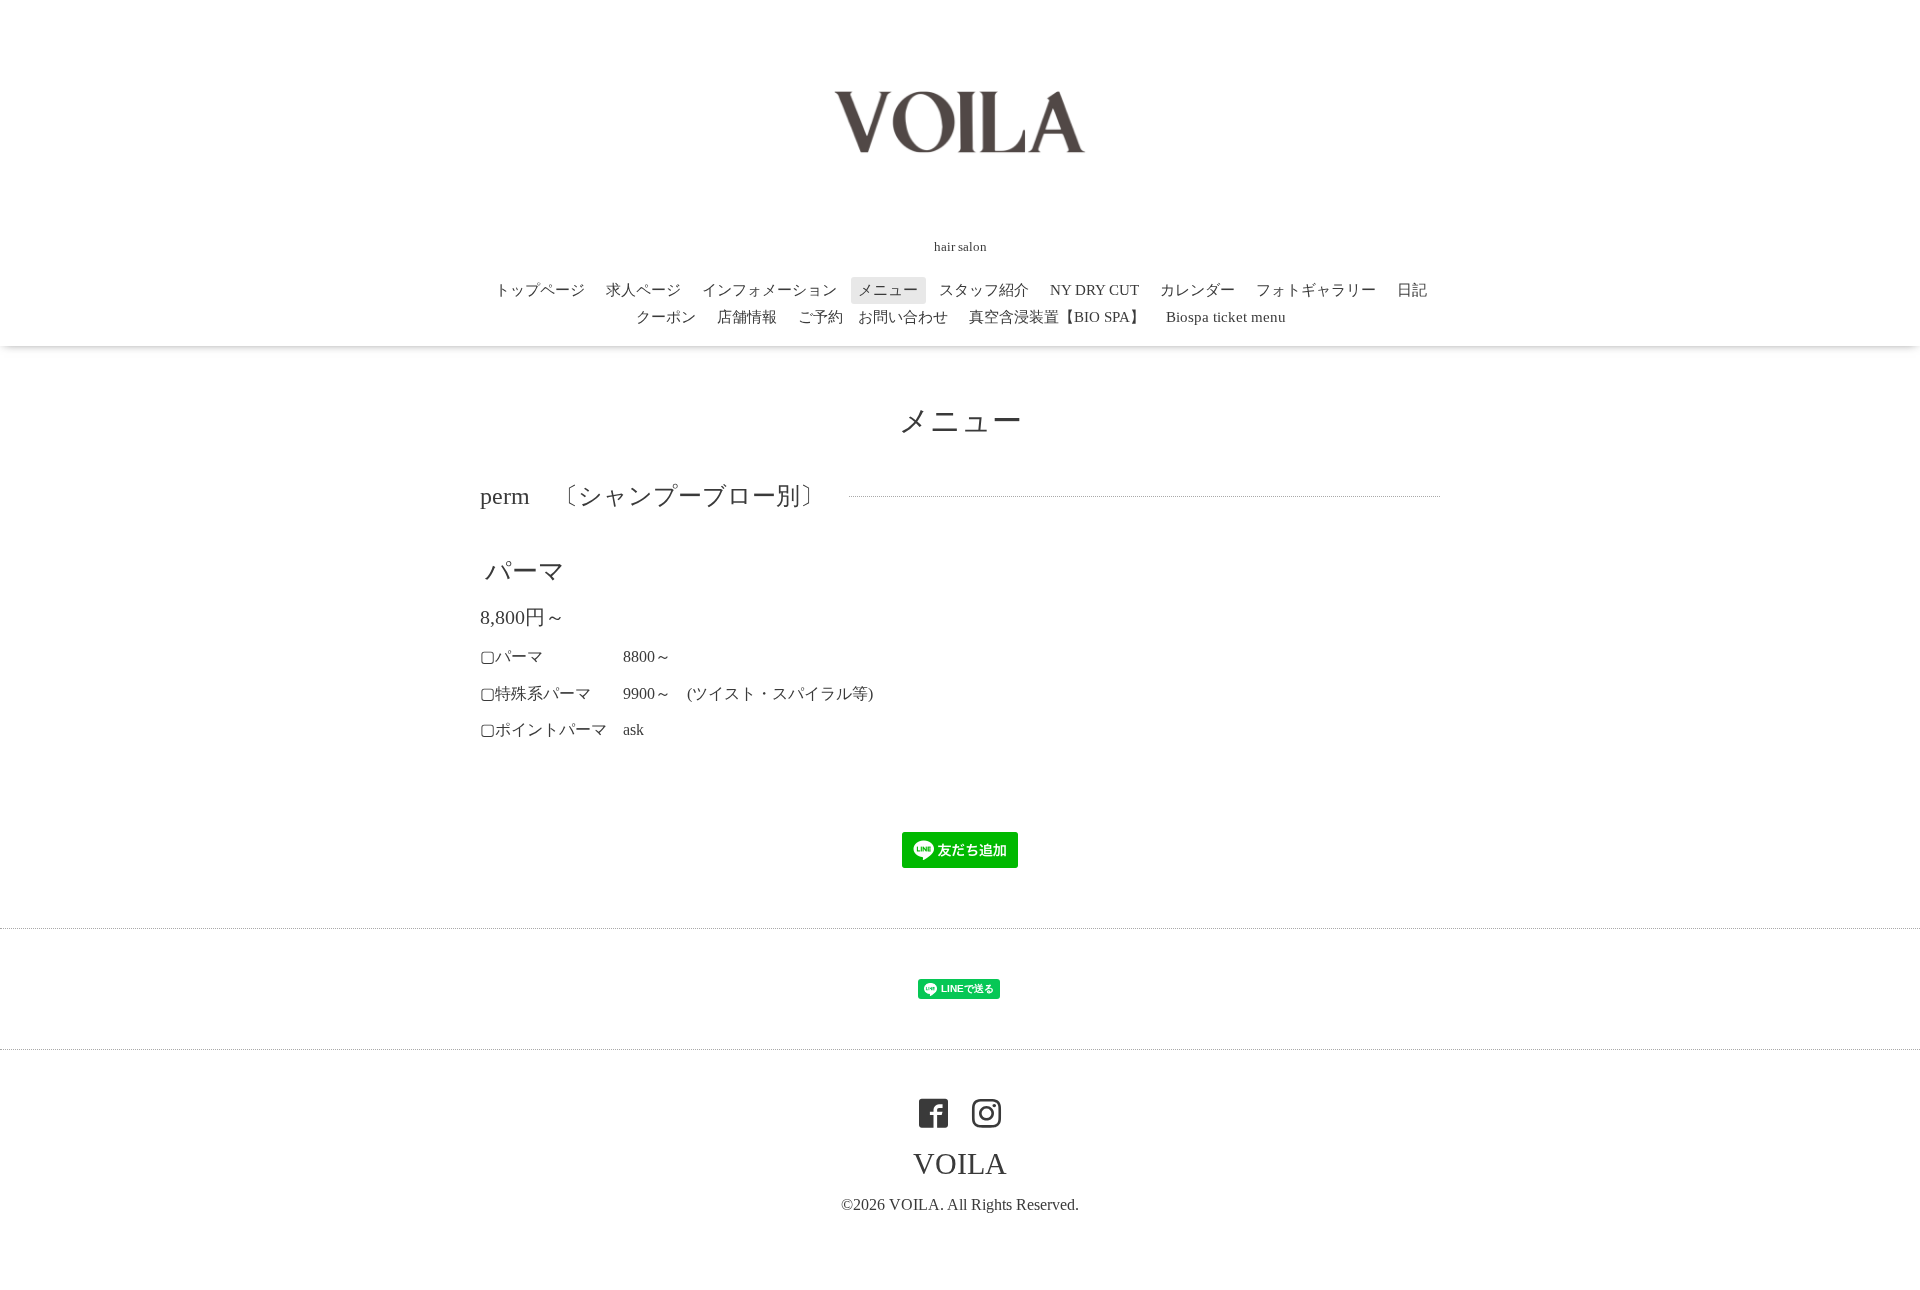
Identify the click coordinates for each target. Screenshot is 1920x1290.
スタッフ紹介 (984, 290)
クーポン (666, 317)
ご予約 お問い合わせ (873, 317)
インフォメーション (769, 290)
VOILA (960, 1163)
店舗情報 (747, 317)
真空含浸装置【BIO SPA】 (1057, 317)
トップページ (540, 290)
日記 (1412, 290)
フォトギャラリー (1316, 290)
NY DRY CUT (1094, 290)
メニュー (888, 290)
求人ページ (643, 290)
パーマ (525, 571)
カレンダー (1197, 290)
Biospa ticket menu (1226, 317)
